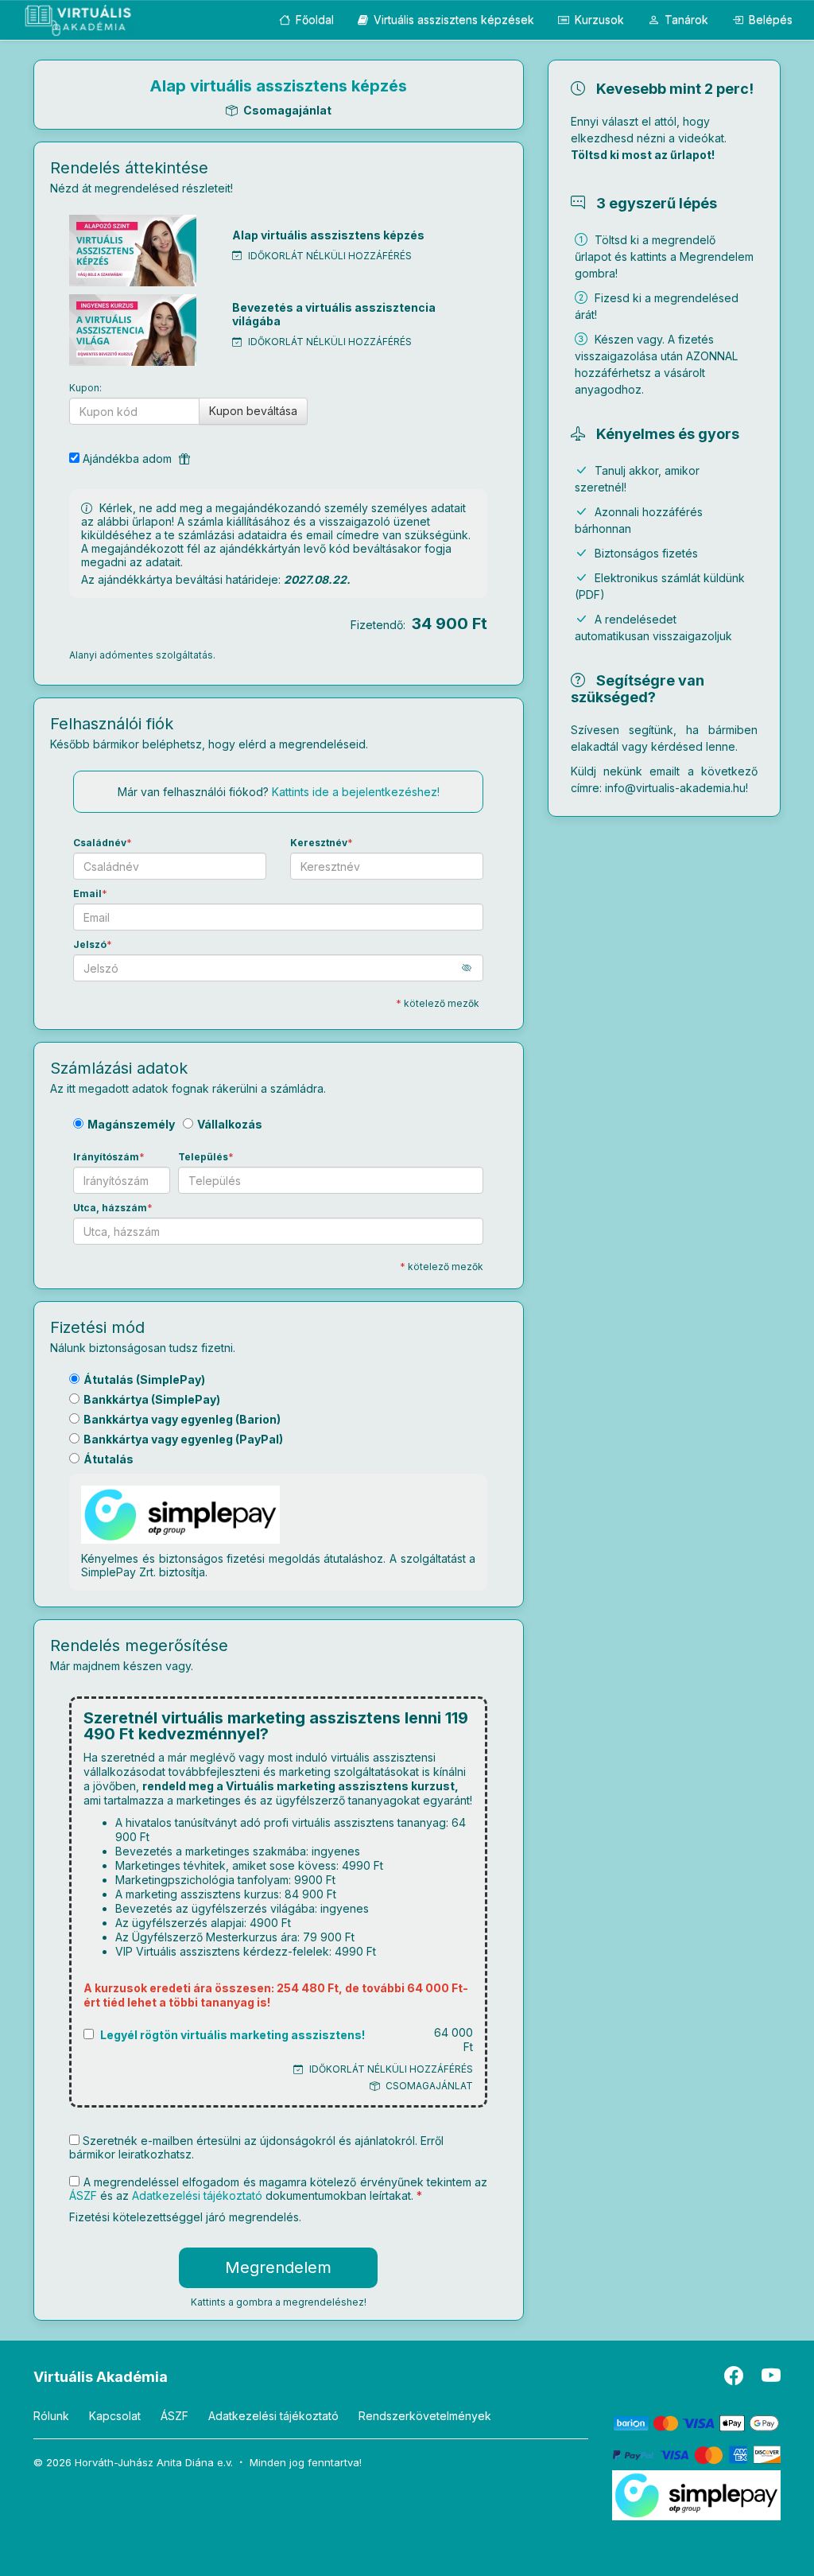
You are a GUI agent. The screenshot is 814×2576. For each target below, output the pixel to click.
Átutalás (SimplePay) (144, 1379)
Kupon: (85, 388)
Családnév (100, 843)
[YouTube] (771, 2379)
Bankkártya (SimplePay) (152, 1399)
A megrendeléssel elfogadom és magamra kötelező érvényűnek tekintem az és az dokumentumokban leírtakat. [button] (278, 2189)
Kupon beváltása (253, 411)
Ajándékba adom (129, 458)
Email (87, 894)
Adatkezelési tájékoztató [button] (197, 2195)
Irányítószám (106, 1157)
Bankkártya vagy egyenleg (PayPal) (183, 1439)
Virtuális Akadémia (101, 2377)
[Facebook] (735, 2379)
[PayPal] (697, 2454)
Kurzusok (598, 19)
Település (203, 1157)
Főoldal (313, 19)
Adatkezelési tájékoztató (273, 2416)
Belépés (769, 19)
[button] (473, 967)
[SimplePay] (697, 2494)
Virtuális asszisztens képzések (452, 19)
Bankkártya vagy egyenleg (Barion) (182, 1419)
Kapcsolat (115, 2416)
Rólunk (51, 2416)
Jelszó (90, 944)
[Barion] (697, 2422)
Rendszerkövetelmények (425, 2416)
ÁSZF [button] (83, 2195)
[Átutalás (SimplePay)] (180, 1517)
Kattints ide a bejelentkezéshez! (356, 792)
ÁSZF (174, 2416)
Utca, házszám (110, 1208)
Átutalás (109, 1459)
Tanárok (685, 19)
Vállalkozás (230, 1124)
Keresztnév (319, 843)
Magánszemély (131, 1124)
